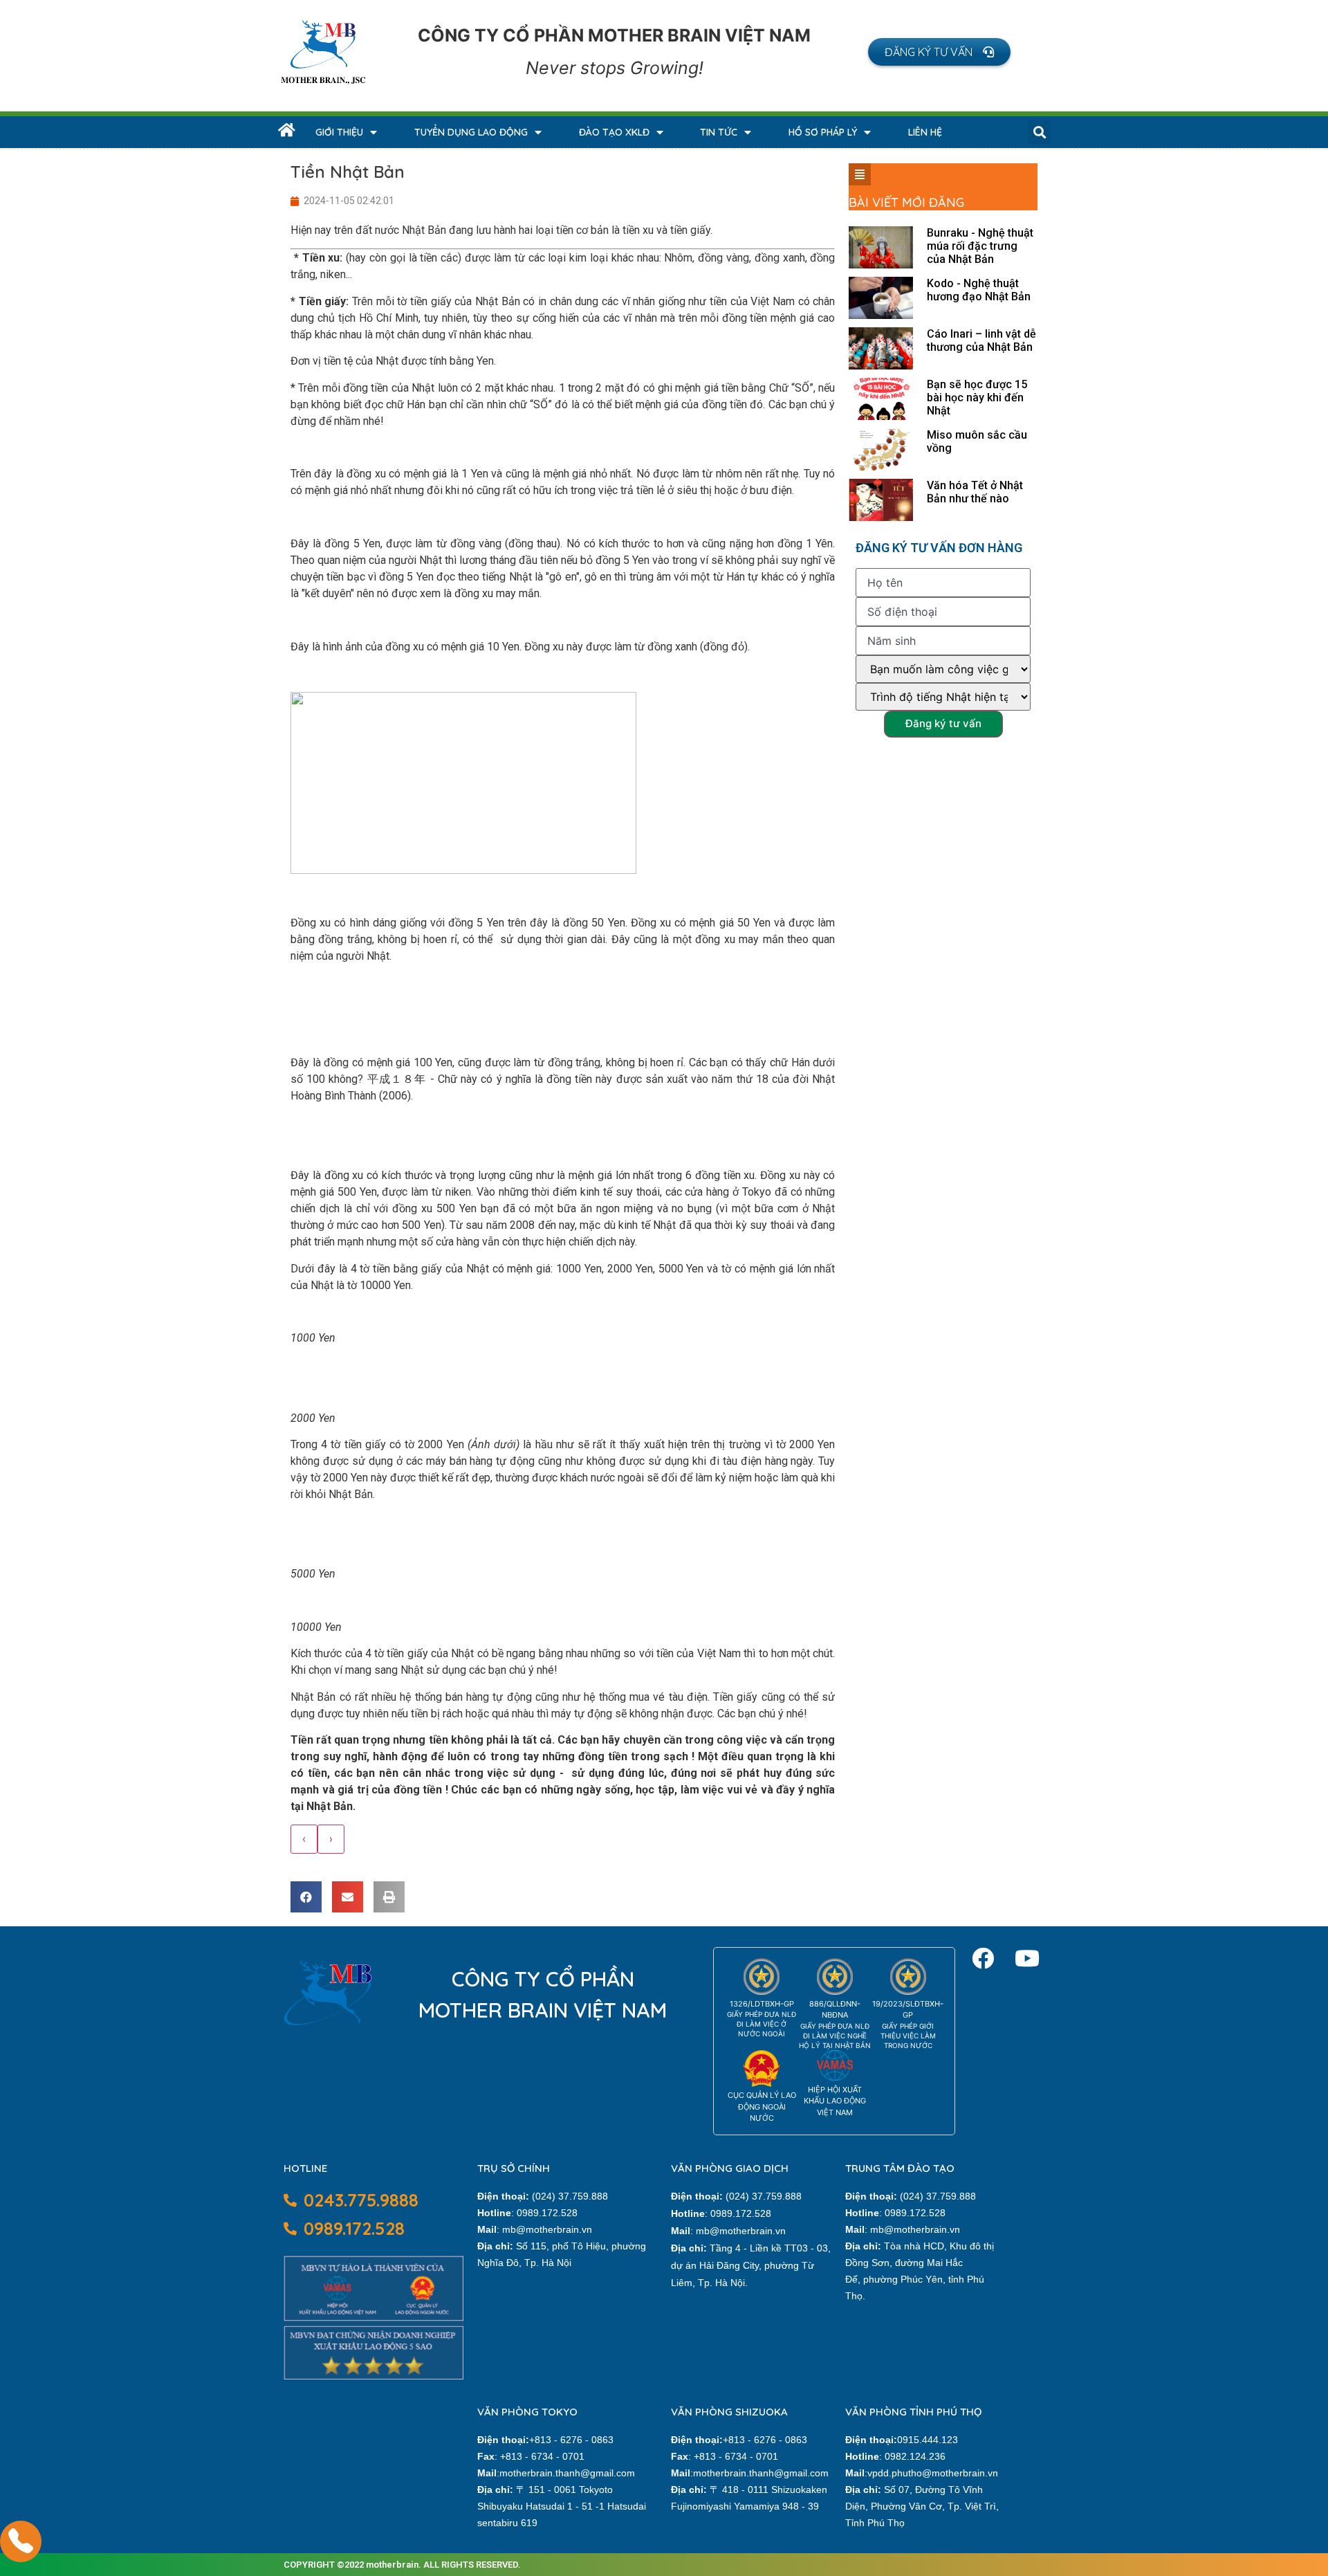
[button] (939, 52)
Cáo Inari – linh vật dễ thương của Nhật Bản (981, 340)
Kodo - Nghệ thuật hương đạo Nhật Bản (979, 290)
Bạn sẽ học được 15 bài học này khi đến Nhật (977, 398)
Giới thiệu (339, 132)
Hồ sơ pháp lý (823, 132)
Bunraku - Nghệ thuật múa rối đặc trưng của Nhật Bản (980, 246)
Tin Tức (719, 132)
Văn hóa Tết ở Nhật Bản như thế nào (975, 492)
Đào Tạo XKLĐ (614, 132)
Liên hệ (925, 132)
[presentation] (304, 1839)
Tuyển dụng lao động (471, 132)
